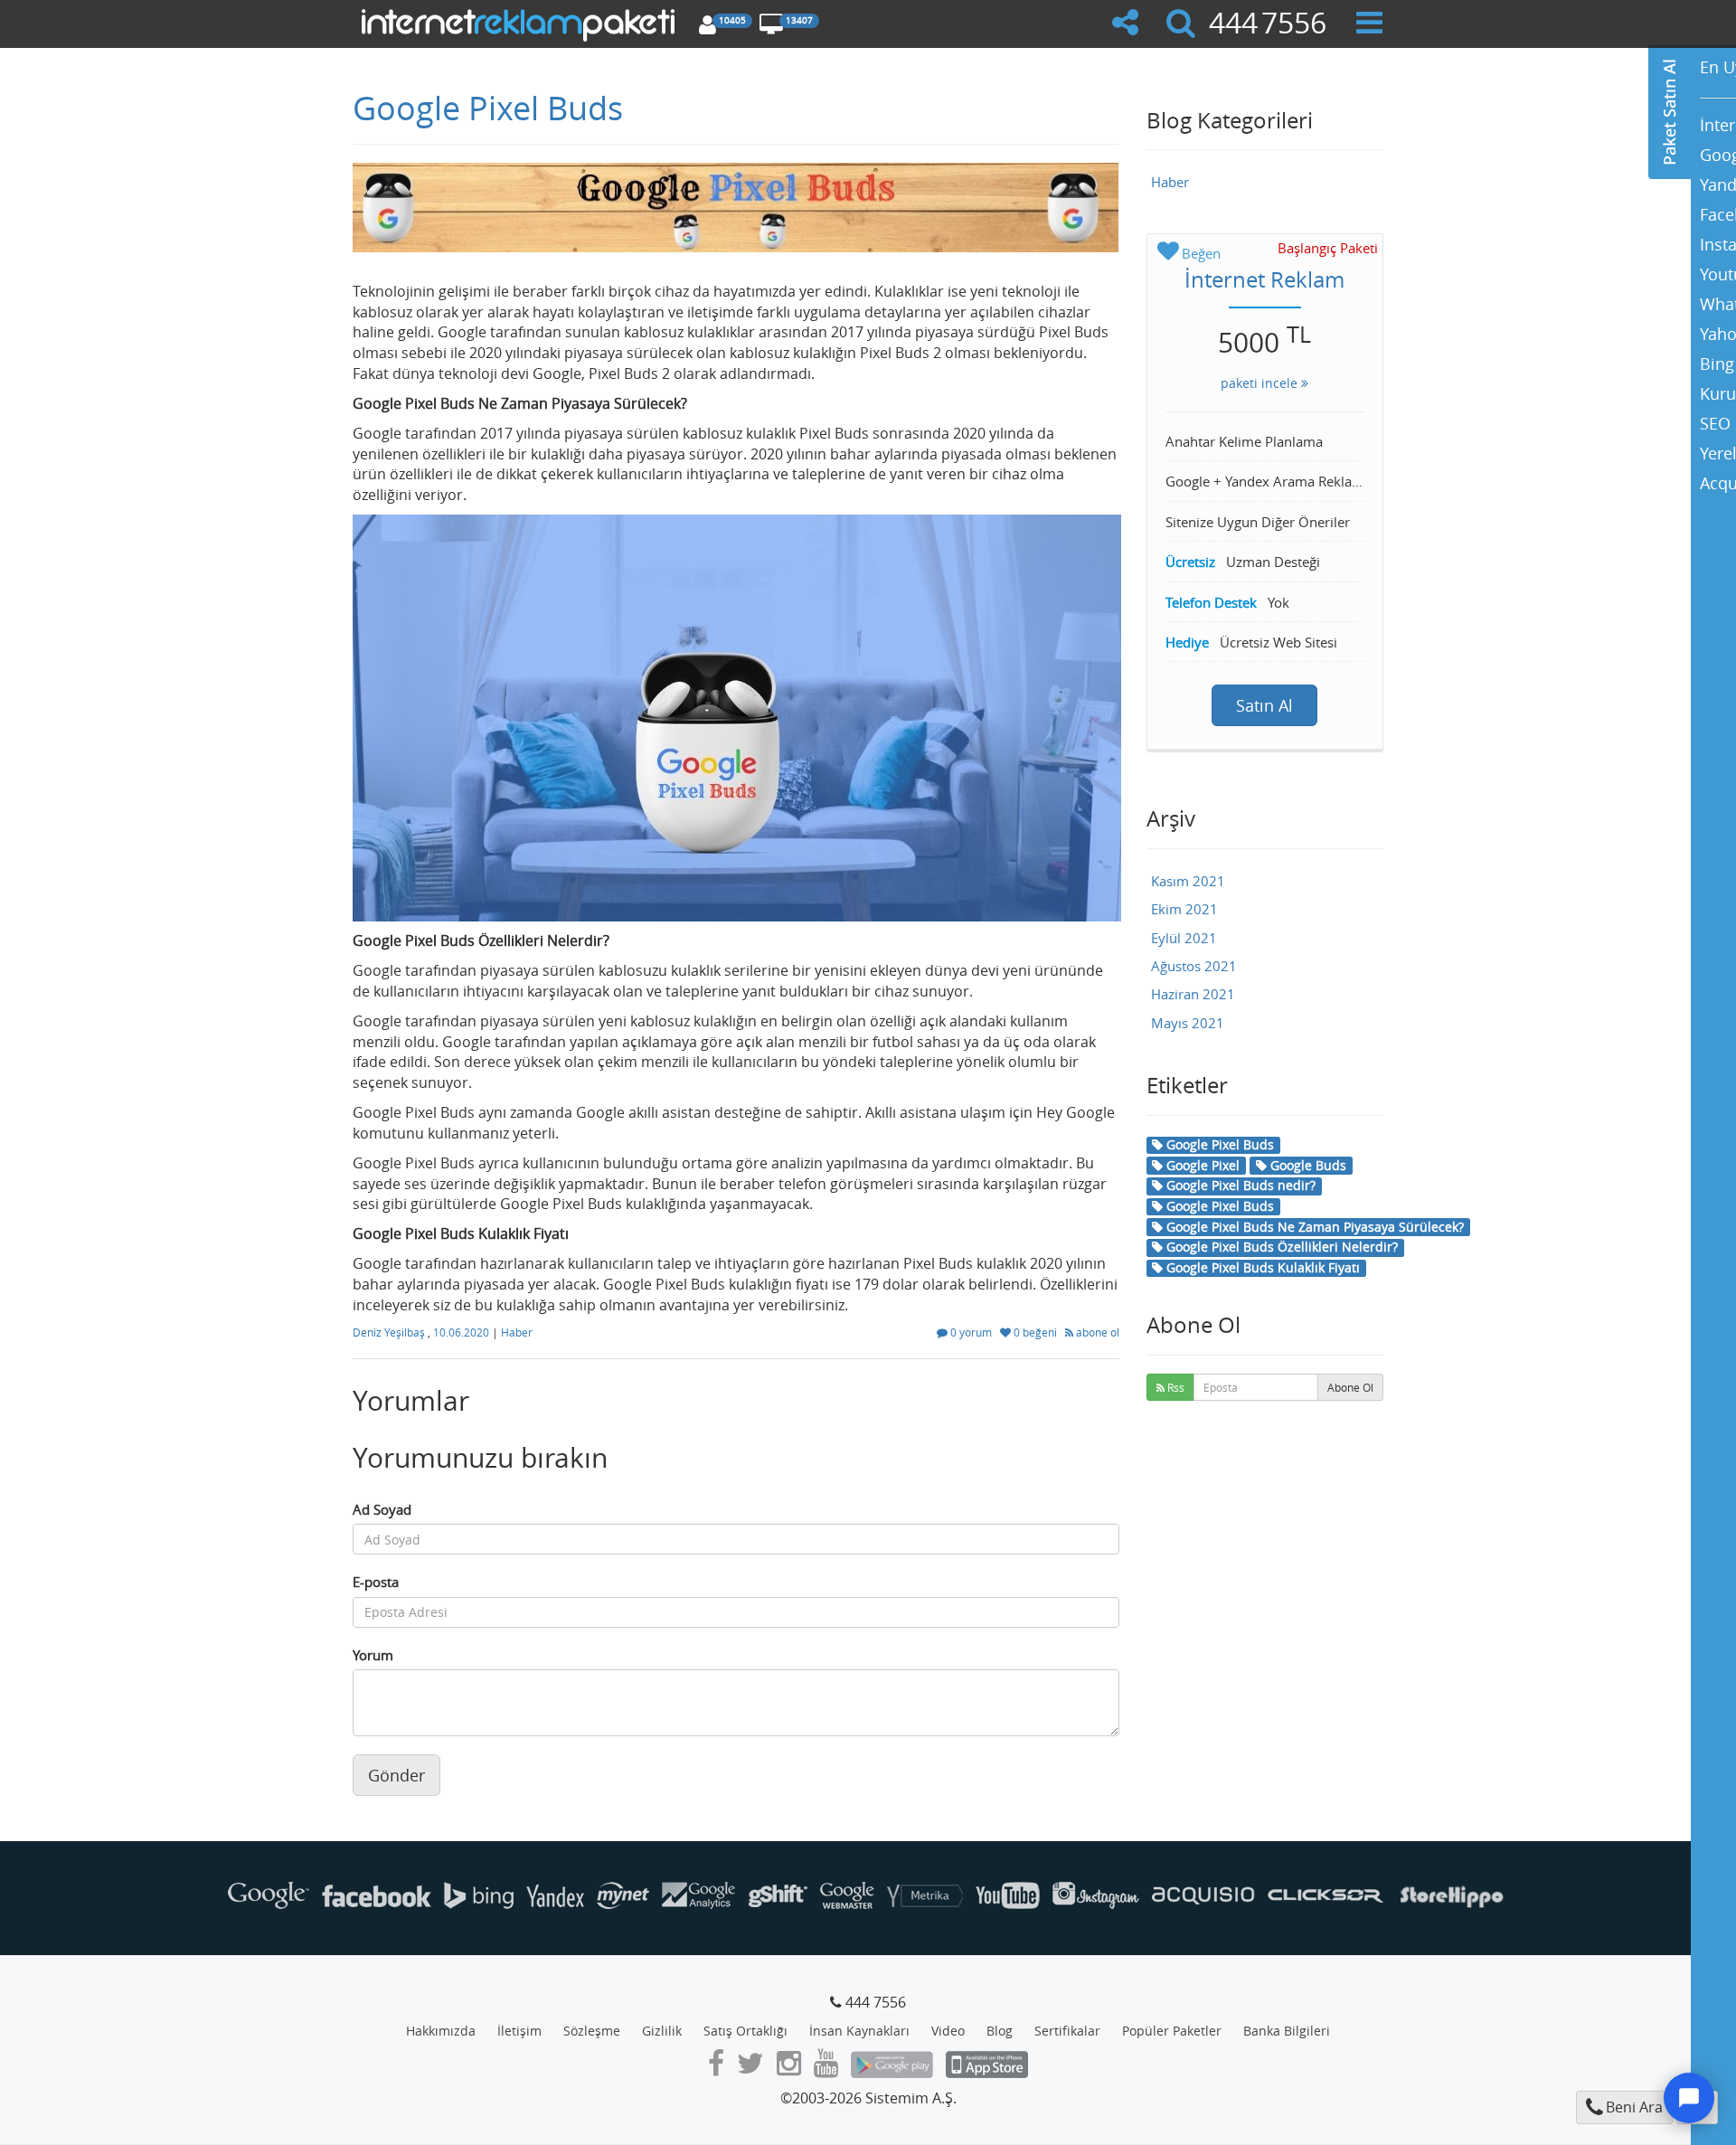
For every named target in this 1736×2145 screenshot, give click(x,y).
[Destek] (1689, 2098)
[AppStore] (987, 2068)
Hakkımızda (441, 2031)
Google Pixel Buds (488, 108)
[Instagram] (789, 2068)
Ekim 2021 (1184, 909)
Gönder (396, 1775)
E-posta (376, 1582)
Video (948, 2031)
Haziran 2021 (1193, 994)
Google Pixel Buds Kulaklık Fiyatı (1261, 1267)
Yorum (373, 1655)
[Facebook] (716, 2068)
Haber (517, 1332)
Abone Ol (1350, 1387)
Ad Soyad (382, 1509)
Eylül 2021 (1184, 938)
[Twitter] (750, 2068)
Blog (1000, 2031)
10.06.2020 (462, 1332)
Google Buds (1307, 1165)
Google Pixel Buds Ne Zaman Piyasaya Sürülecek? (1313, 1227)
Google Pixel (1201, 1165)
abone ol (1096, 1332)
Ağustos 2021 (1194, 966)
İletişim (519, 2031)
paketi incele (1261, 383)
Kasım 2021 (1188, 881)
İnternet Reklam (1264, 279)
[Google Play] (892, 2068)
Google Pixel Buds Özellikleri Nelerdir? (1280, 1247)
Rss (1175, 1387)
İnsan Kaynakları (859, 2031)
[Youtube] (826, 2068)
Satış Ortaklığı (745, 2031)
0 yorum (971, 1332)
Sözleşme (592, 2031)
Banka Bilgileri (1287, 2031)
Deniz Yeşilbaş (390, 1332)
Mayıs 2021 (1188, 1023)
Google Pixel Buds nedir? (1239, 1185)
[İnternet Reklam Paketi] (521, 23)
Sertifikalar (1067, 2031)
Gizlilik (662, 2031)
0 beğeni (1035, 1332)
